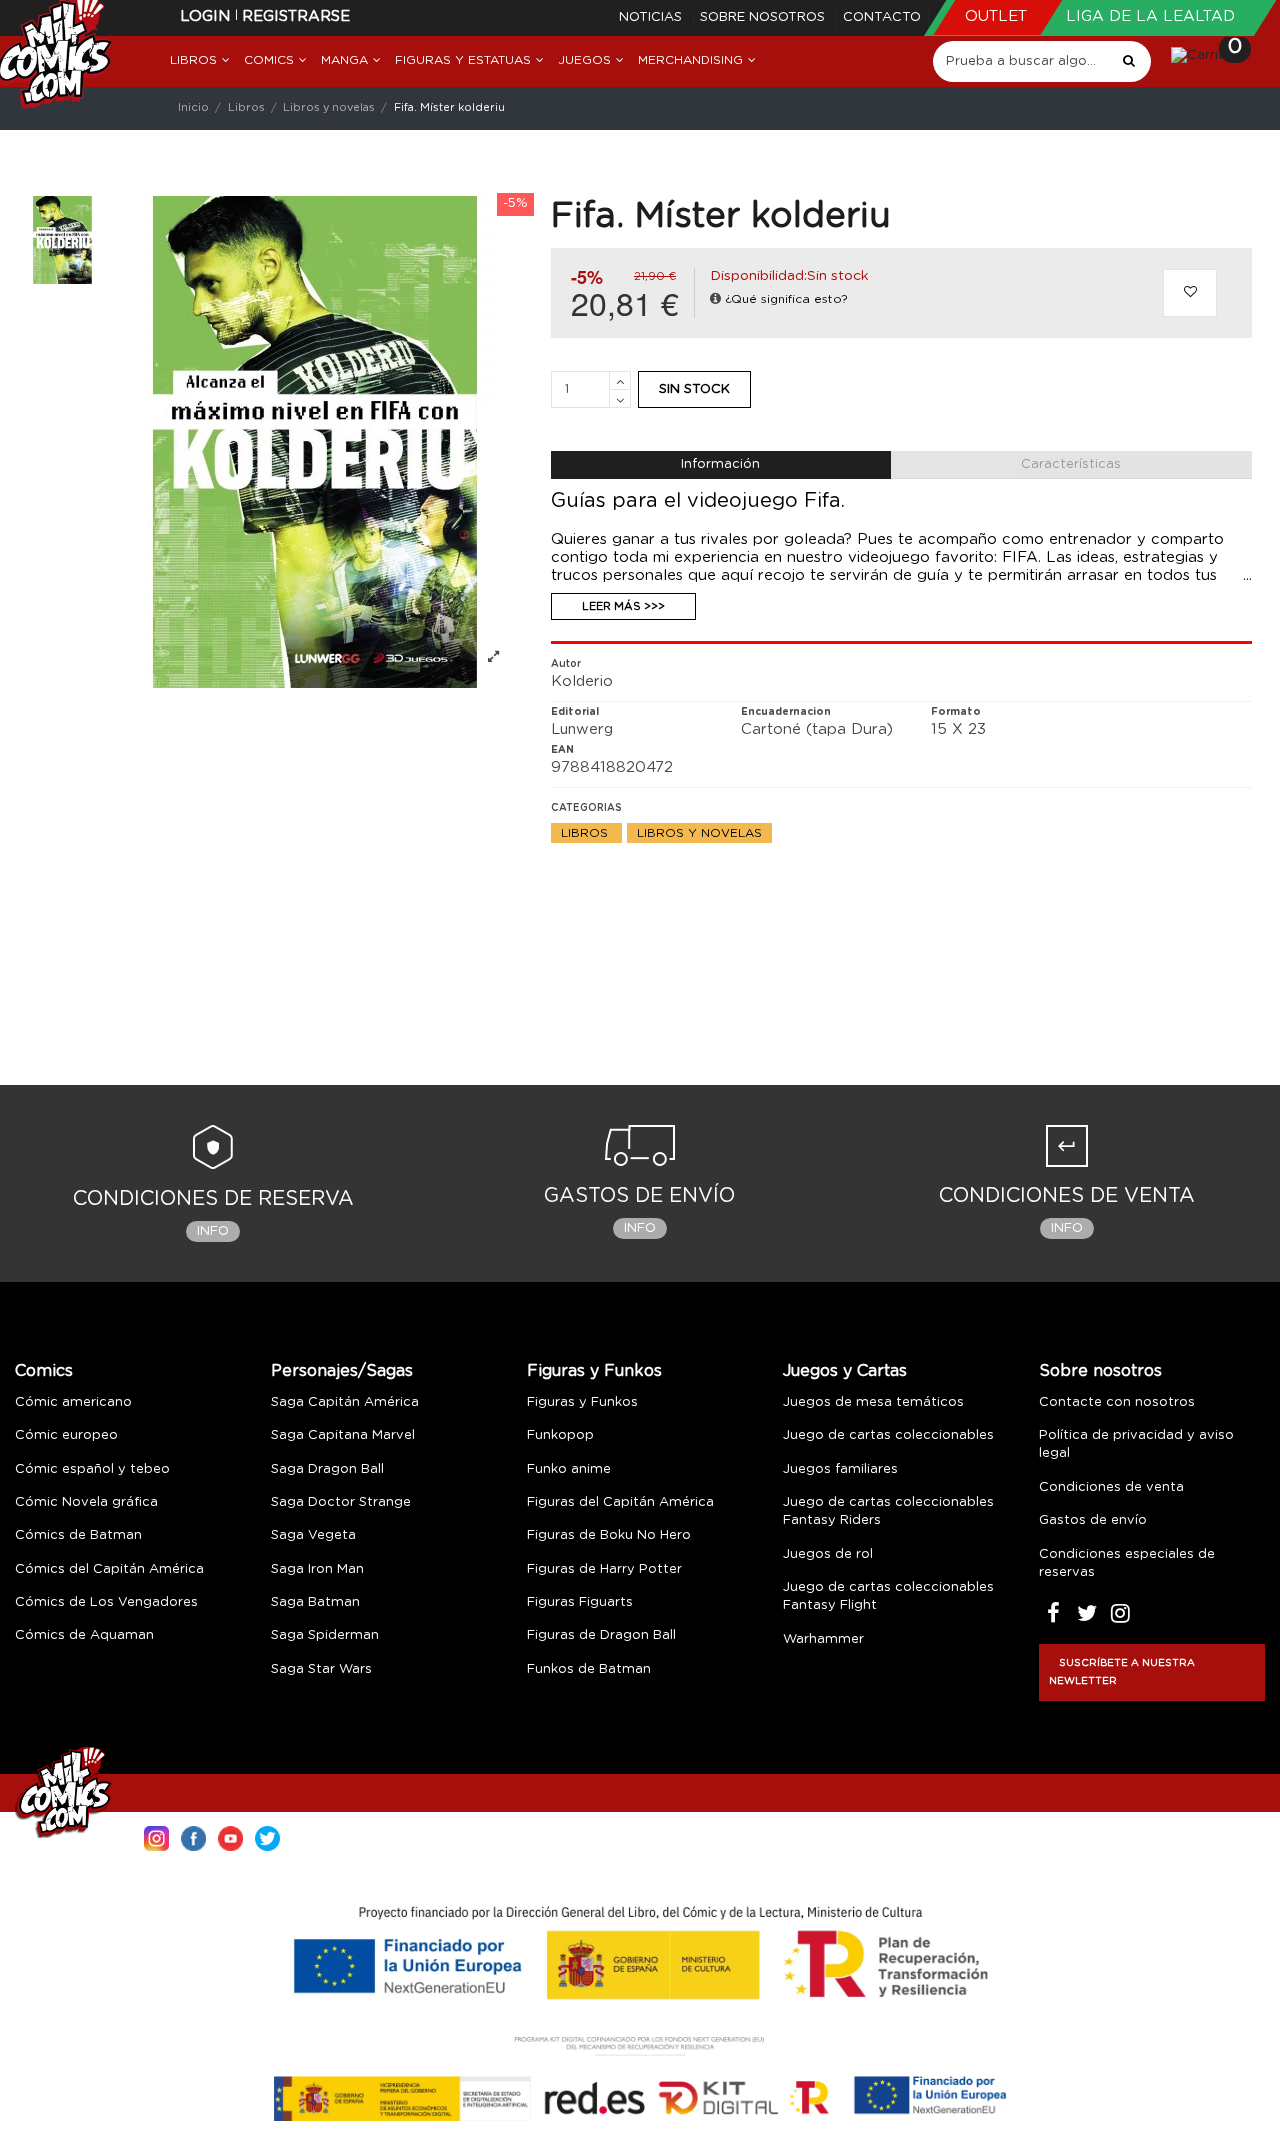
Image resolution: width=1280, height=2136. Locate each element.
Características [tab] (1071, 464)
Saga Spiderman (325, 1635)
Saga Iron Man (317, 1569)
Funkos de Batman (589, 1669)
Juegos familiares (840, 1469)
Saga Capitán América (345, 1402)
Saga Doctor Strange (341, 1502)
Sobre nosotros (764, 17)
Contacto (882, 17)
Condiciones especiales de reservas (1127, 1563)
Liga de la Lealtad (1150, 16)
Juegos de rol (828, 1554)
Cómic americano (73, 1402)
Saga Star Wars (321, 1669)
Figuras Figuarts (580, 1602)
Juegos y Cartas (845, 1371)
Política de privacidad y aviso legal (1136, 1444)
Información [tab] (720, 464)
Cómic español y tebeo (92, 1469)
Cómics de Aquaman (84, 1635)
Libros (586, 833)
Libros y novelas (699, 833)
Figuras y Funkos (594, 1371)
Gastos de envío (1093, 1520)
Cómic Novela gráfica (86, 1502)
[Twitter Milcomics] (267, 1836)
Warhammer (823, 1639)
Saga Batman (315, 1602)
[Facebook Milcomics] (193, 1836)
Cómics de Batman (78, 1535)
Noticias (652, 17)
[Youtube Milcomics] (230, 1836)
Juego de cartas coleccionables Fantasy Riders (888, 1511)
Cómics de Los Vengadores (106, 1602)
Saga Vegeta (313, 1535)
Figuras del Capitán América (620, 1502)
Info (213, 1231)
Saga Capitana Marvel (343, 1435)
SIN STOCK (694, 389)
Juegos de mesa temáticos (873, 1402)
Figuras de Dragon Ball (601, 1635)
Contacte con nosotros (1117, 1402)
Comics (44, 1371)
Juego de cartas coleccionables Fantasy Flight (888, 1596)
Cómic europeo (66, 1435)
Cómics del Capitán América (109, 1569)
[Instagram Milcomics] (156, 1836)
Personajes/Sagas (342, 1371)
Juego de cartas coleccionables (888, 1435)
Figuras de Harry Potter (604, 1569)
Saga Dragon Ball (327, 1469)
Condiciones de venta (1111, 1487)
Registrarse (296, 16)
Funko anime (569, 1469)
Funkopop (560, 1435)
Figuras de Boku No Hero (609, 1535)
